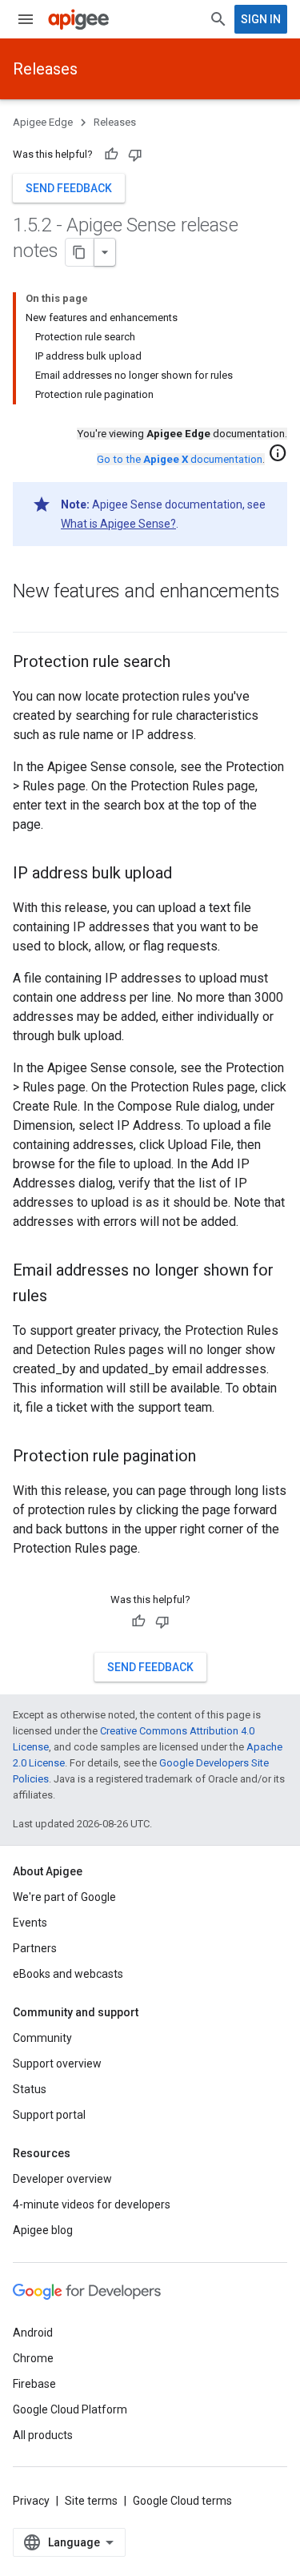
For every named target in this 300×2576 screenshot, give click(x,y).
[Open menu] (26, 19)
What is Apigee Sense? (118, 524)
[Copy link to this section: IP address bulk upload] (188, 874)
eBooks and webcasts (68, 1974)
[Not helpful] (135, 155)
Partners (35, 1948)
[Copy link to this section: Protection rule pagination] (212, 1457)
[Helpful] (111, 155)
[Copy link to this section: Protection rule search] (186, 663)
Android (33, 2333)
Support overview (57, 2064)
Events (30, 1923)
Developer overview (62, 2179)
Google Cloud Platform (70, 2409)
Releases (45, 69)
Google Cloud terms (182, 2501)
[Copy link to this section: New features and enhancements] (29, 618)
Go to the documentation (180, 459)
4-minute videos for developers (92, 2204)
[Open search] (218, 19)
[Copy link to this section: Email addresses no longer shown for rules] (63, 1297)
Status (30, 2089)
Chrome (33, 2358)
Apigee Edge (43, 122)
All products (43, 2435)
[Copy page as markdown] (80, 252)
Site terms (91, 2501)
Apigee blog (43, 2230)
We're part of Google (64, 1897)
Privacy (31, 2501)
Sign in (261, 19)
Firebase (34, 2384)
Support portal (49, 2115)
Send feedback (69, 188)
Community (42, 2038)
